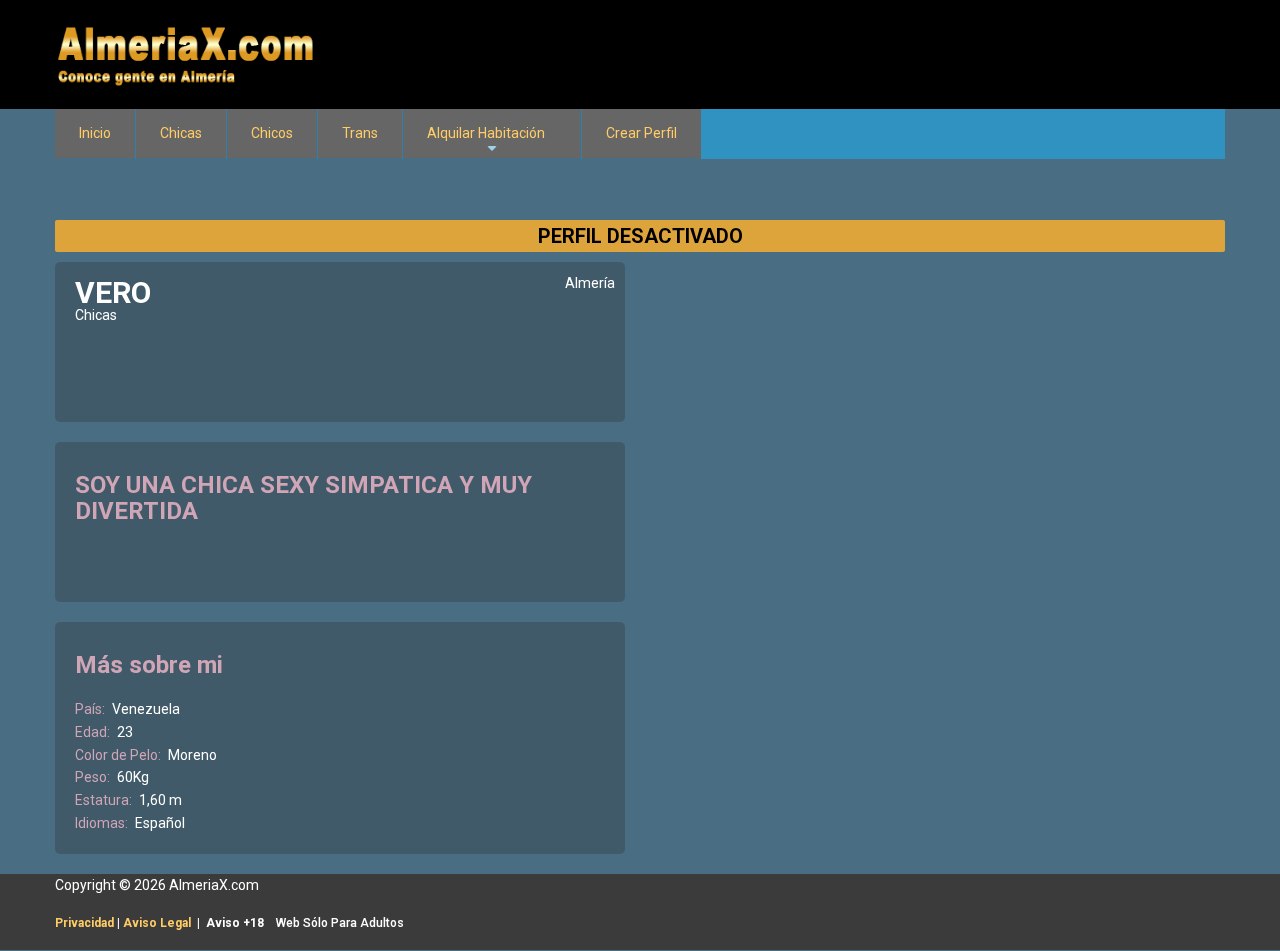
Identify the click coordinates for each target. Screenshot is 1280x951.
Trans (360, 133)
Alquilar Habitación (486, 142)
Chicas (181, 133)
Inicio (95, 133)
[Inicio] (187, 53)
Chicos (272, 133)
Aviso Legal (157, 923)
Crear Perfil (641, 133)
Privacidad (84, 923)
